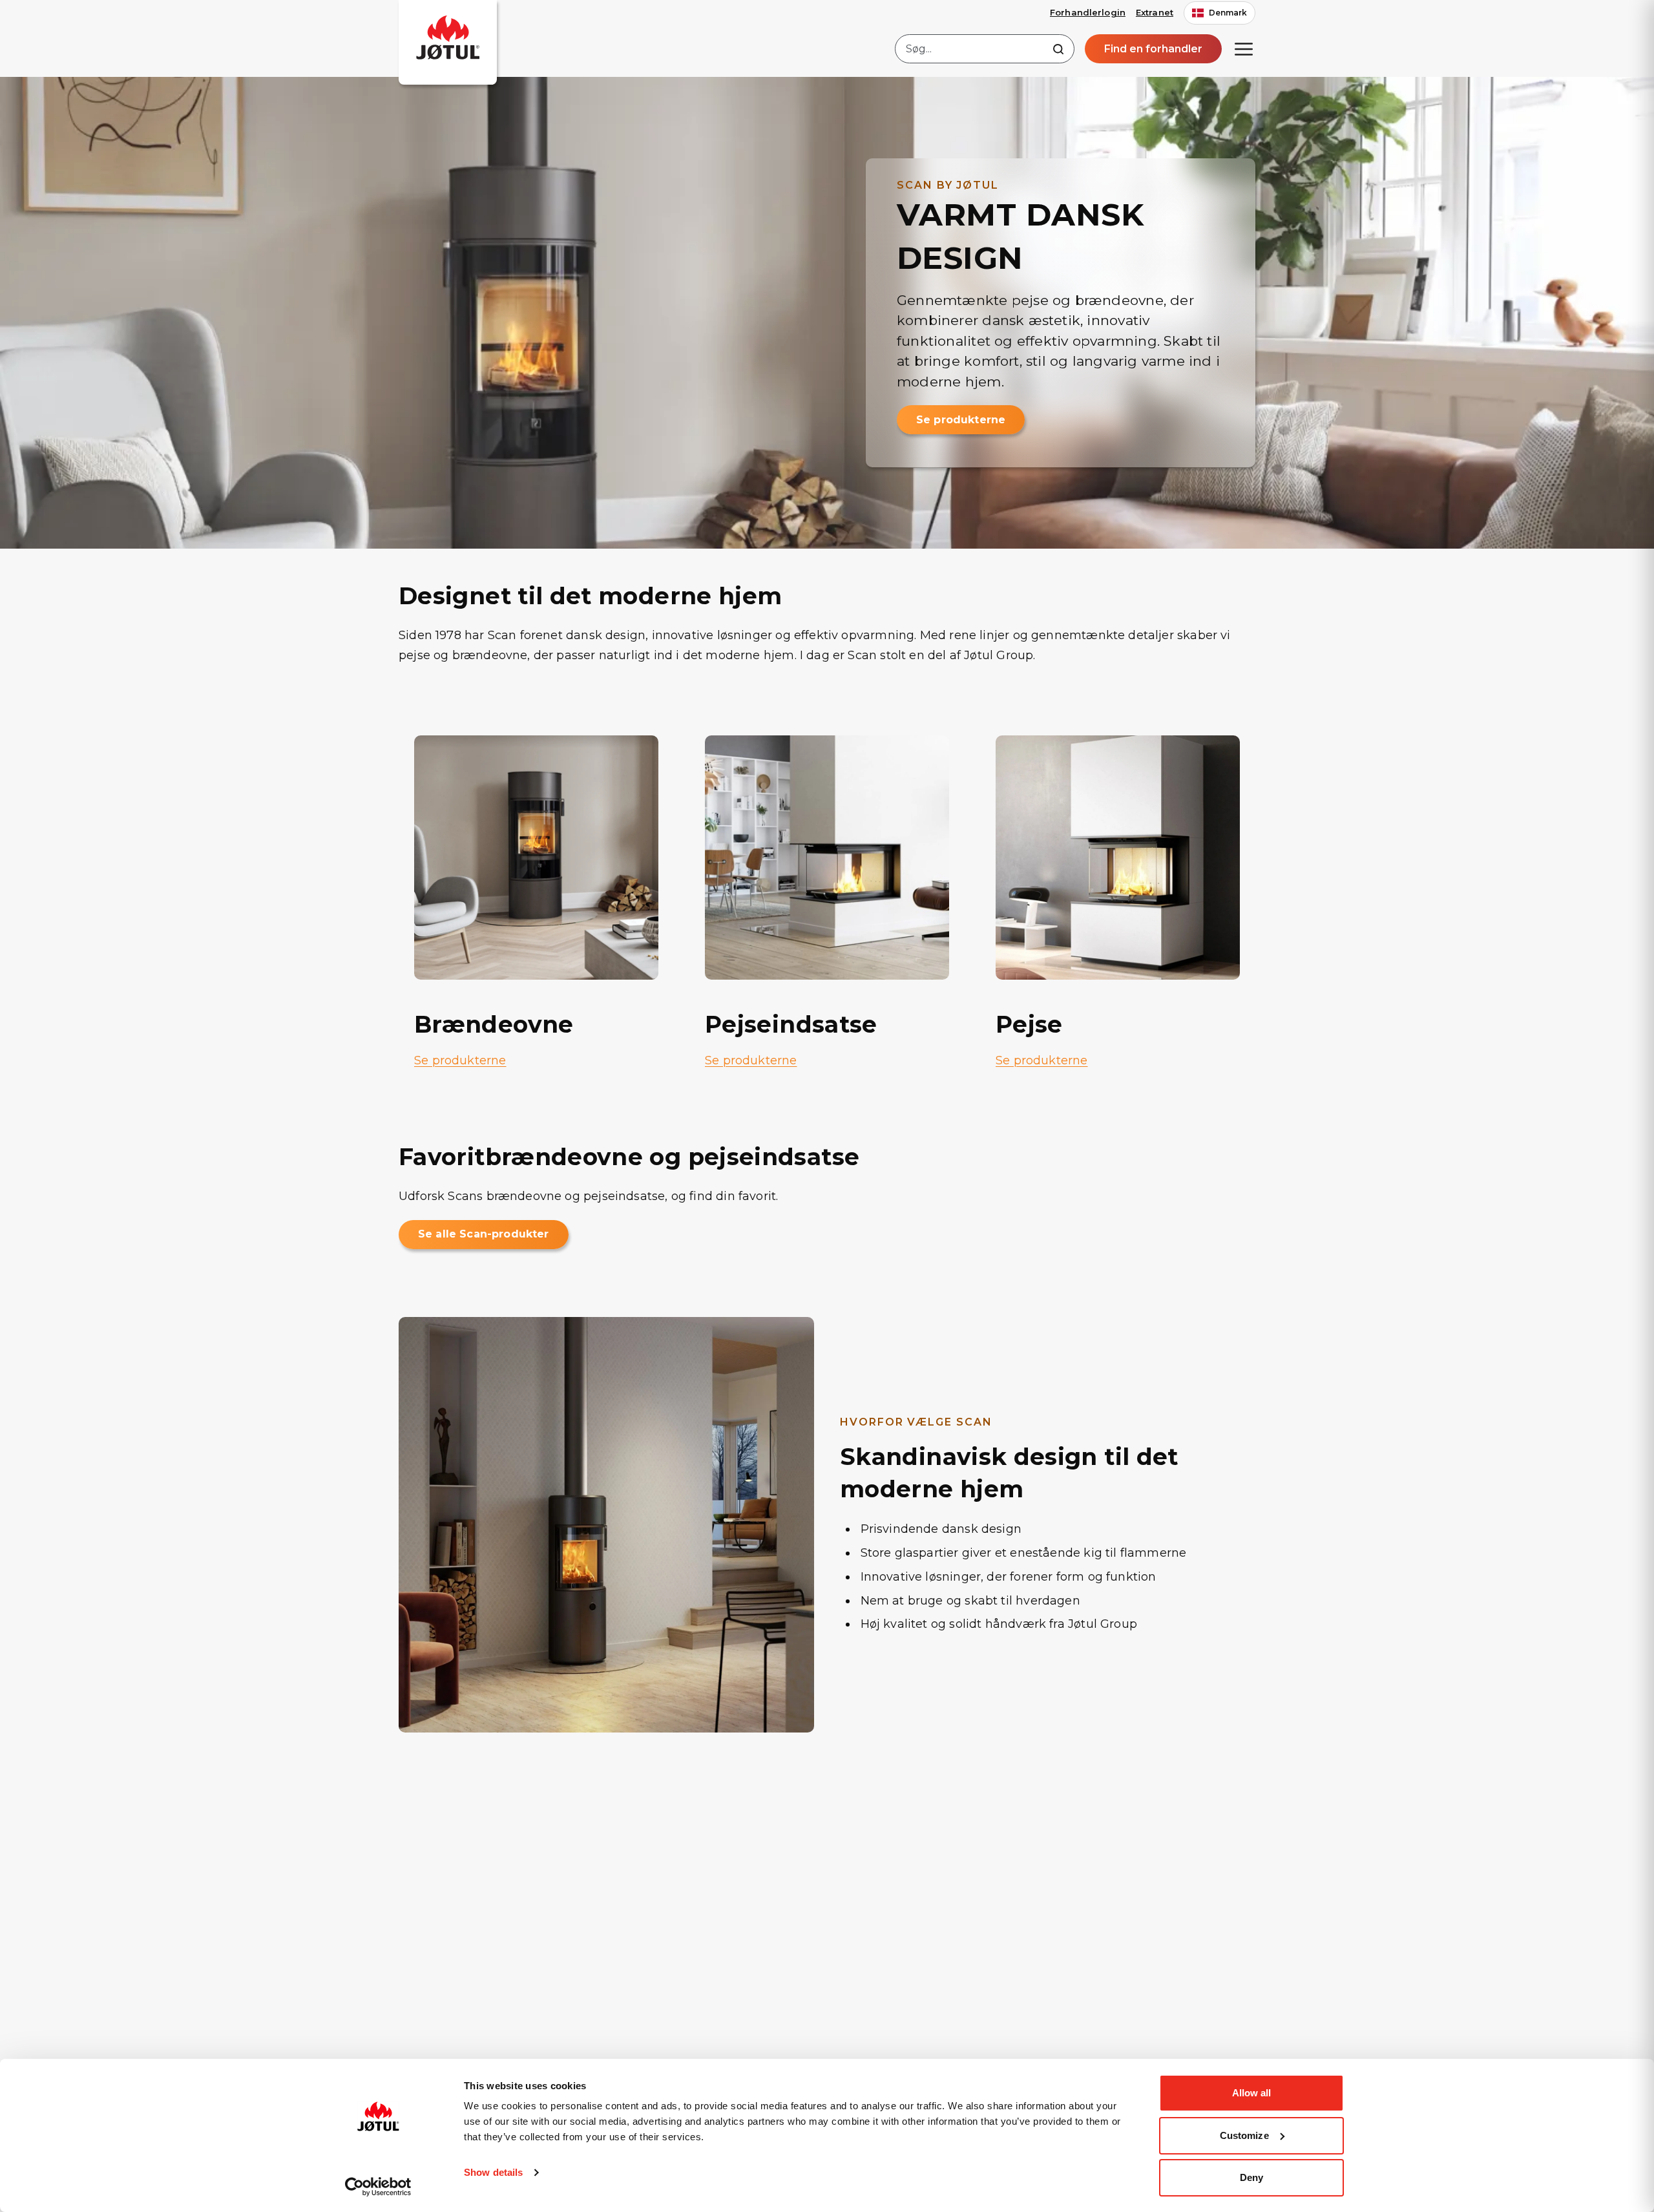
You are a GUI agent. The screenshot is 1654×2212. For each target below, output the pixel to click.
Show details (493, 2172)
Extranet (1155, 12)
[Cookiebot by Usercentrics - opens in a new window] (378, 2187)
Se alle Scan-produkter (484, 1234)
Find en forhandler (1153, 49)
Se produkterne (961, 420)
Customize (1244, 2135)
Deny (1251, 2177)
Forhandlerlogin (1088, 12)
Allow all (1252, 2093)
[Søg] (1058, 49)
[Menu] (1244, 49)
